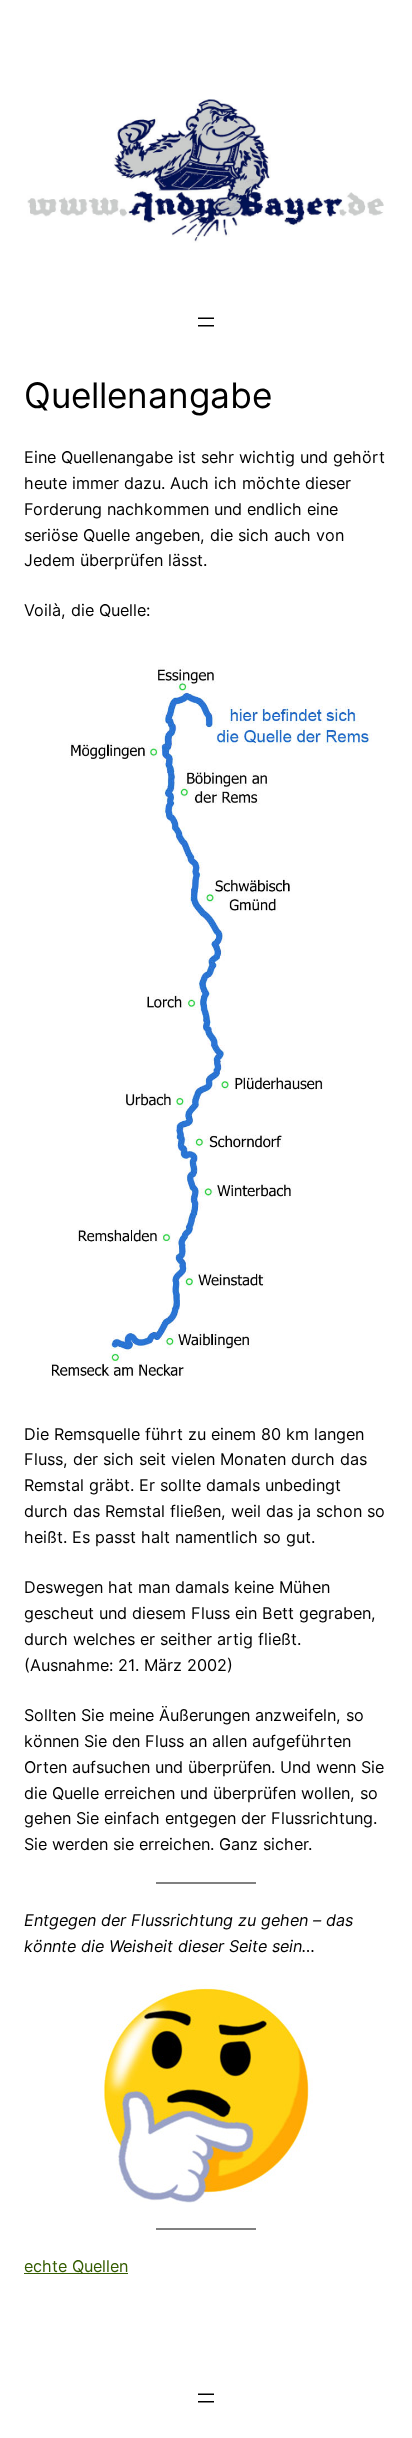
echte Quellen (76, 2266)
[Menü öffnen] (206, 322)
